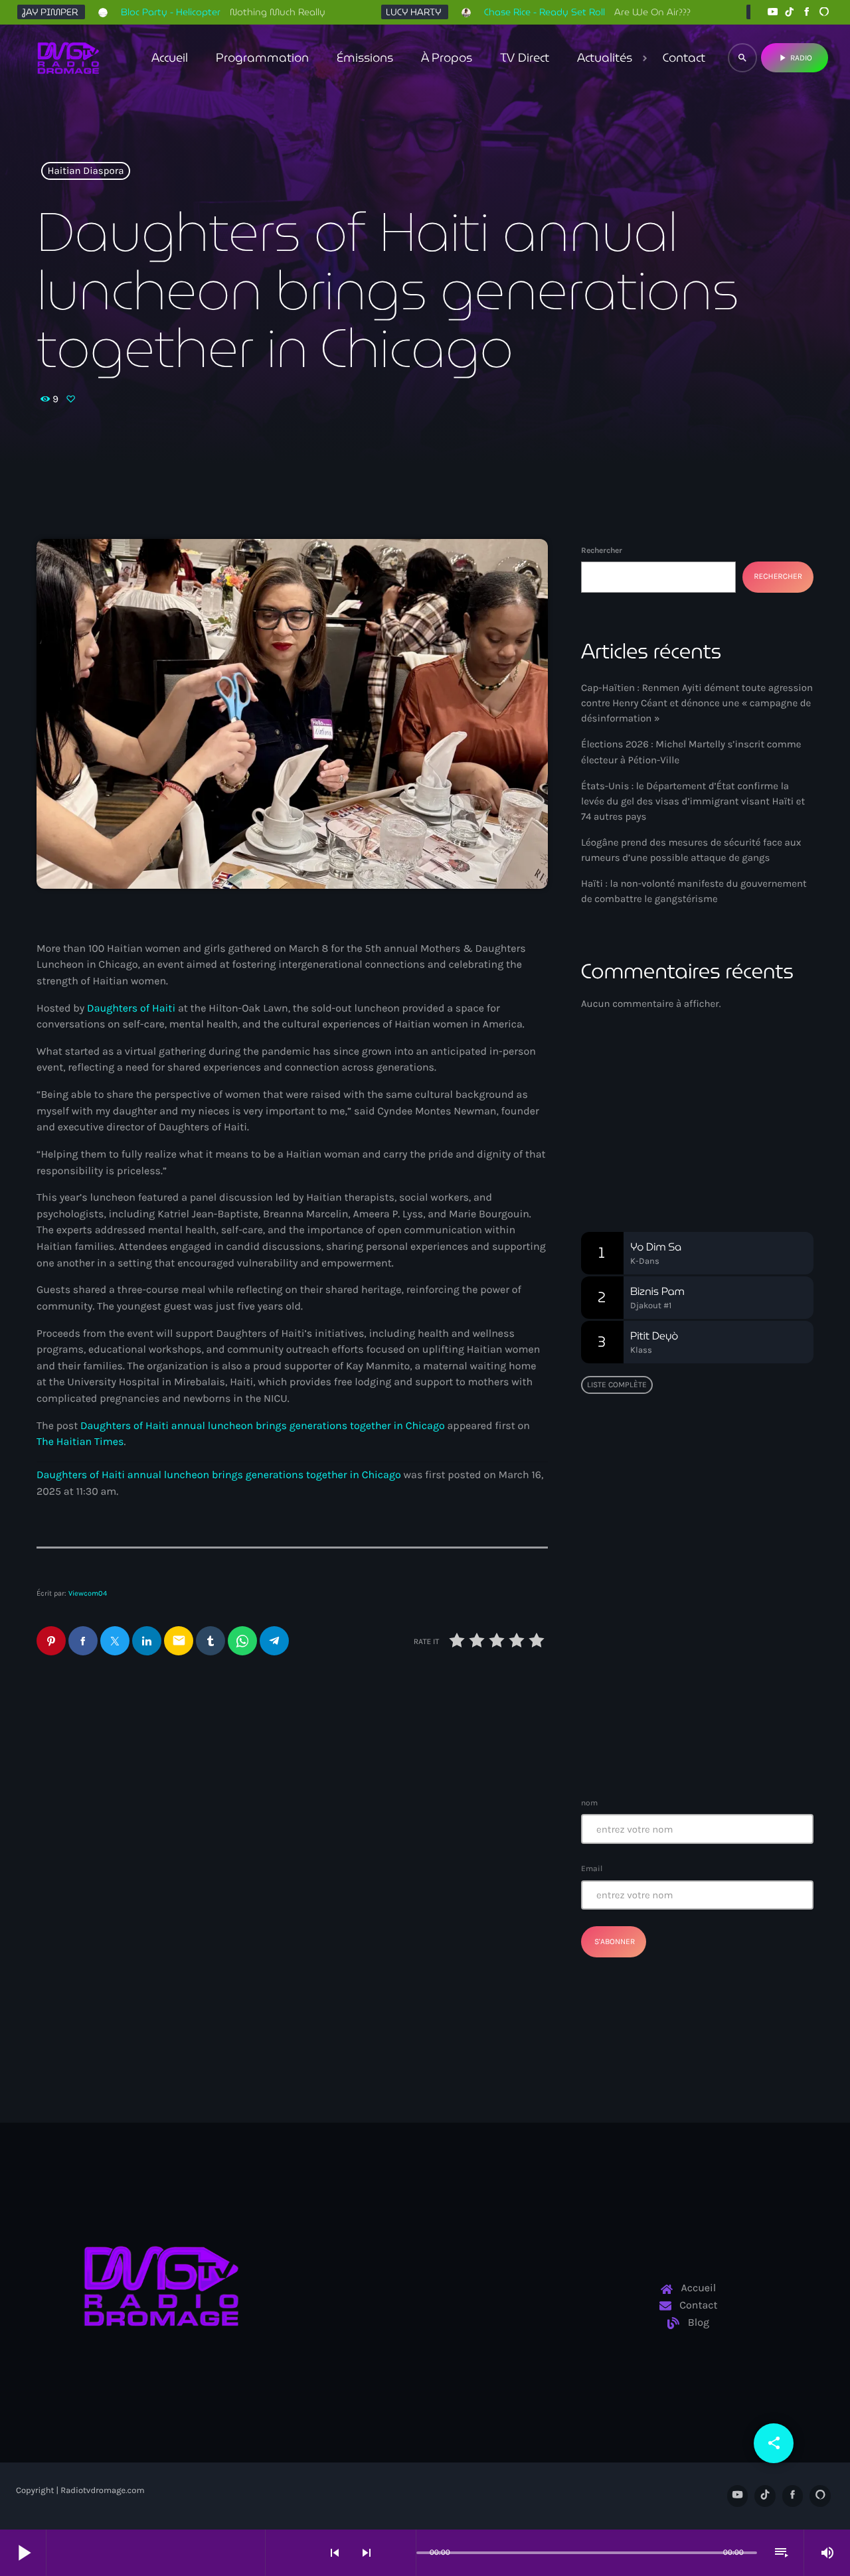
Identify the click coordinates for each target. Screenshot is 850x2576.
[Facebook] (807, 12)
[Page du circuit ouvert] (402, 2553)
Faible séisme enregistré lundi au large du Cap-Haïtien (690, 1677)
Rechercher (602, 550)
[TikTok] (790, 12)
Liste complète (617, 1385)
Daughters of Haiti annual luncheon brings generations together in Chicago (263, 1426)
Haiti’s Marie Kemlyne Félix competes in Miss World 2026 (149, 1930)
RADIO (795, 58)
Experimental (631, 1117)
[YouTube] (772, 12)
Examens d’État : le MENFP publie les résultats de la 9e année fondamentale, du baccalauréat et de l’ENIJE (693, 1609)
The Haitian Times (80, 1442)
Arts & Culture (90, 1897)
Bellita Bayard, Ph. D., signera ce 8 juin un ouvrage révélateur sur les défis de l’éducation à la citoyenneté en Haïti (723, 1548)
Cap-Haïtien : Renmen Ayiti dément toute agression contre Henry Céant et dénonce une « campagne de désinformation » (697, 703)
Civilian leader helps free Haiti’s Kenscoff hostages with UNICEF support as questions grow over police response (420, 1947)
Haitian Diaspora (86, 171)
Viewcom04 (88, 1593)
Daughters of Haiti (131, 1009)
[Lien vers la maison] (68, 58)
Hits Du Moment (651, 1142)
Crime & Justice (359, 1897)
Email (592, 1868)
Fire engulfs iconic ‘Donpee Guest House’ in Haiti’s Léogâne (722, 1745)
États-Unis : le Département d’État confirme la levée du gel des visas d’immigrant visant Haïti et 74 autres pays (693, 801)
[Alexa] (824, 12)
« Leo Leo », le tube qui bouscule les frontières (674, 1474)
